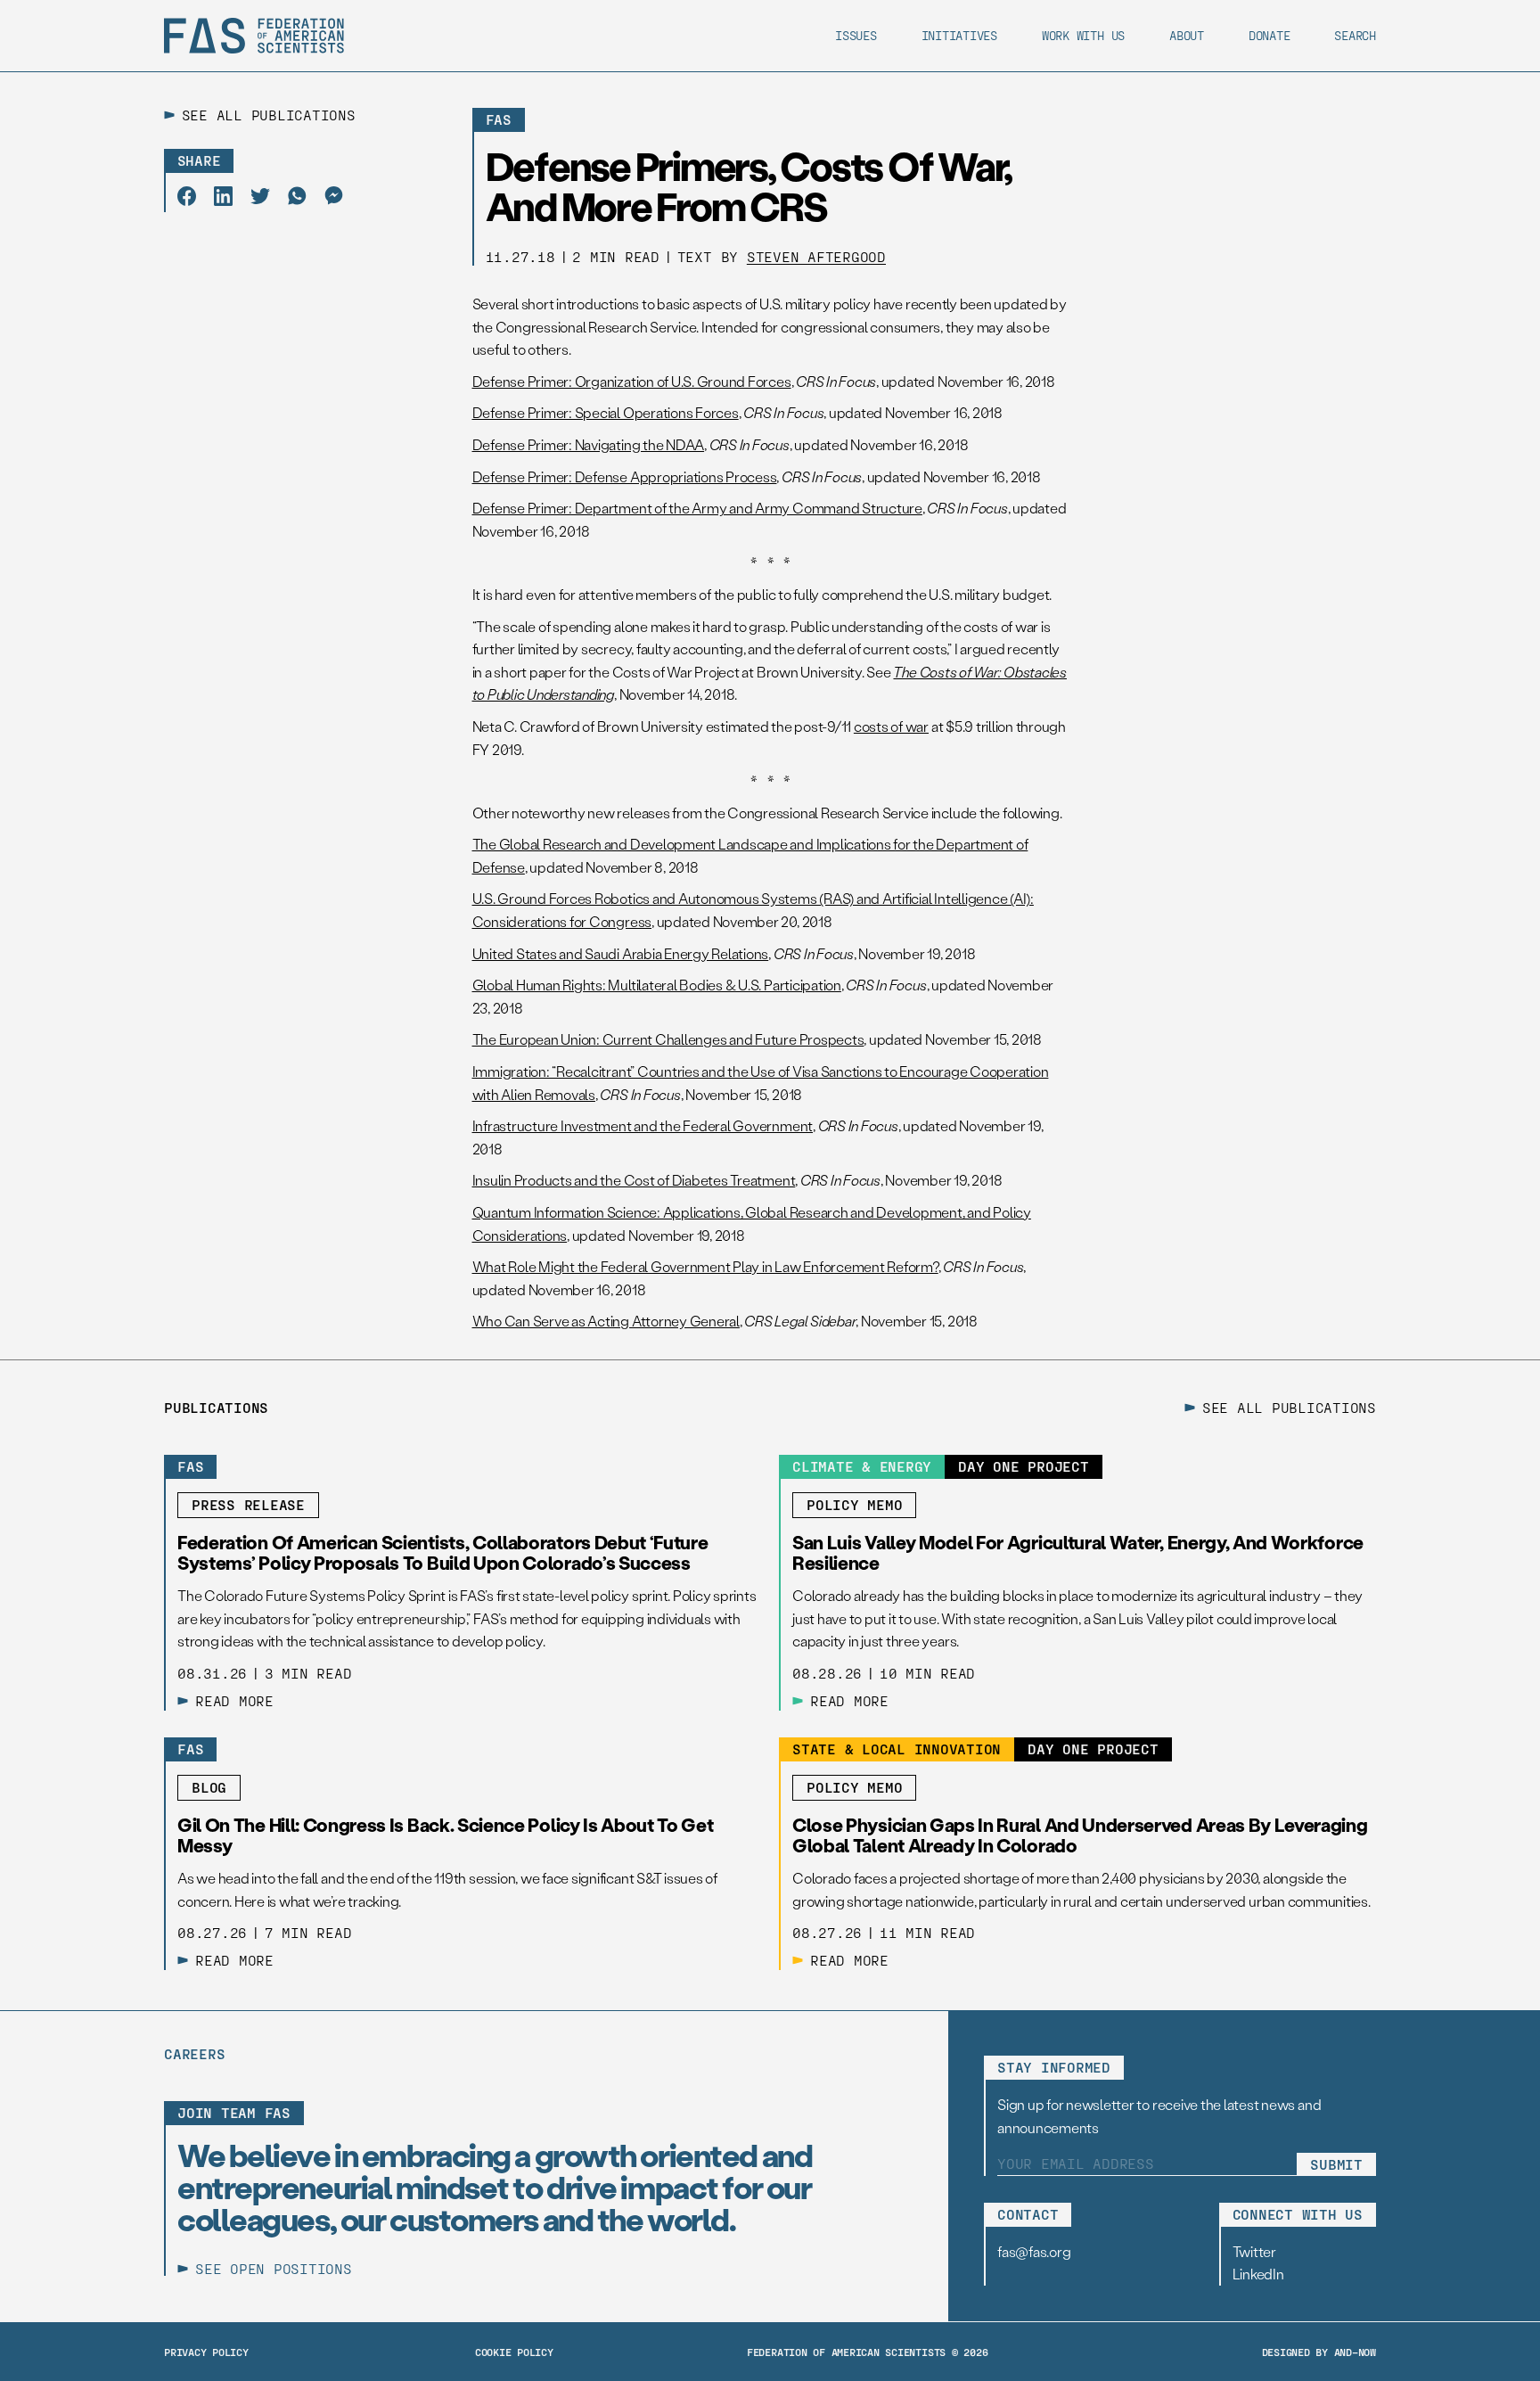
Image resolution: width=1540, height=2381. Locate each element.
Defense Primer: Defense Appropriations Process (625, 476)
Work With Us (1083, 35)
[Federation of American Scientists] (254, 36)
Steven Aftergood (816, 256)
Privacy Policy (206, 2352)
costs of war (891, 726)
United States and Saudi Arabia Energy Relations (621, 953)
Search (1355, 35)
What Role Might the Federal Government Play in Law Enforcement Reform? (705, 1266)
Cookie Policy (514, 2352)
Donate (1270, 35)
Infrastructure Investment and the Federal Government (643, 1125)
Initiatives (959, 35)
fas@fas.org (1034, 2251)
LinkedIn (1258, 2274)
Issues (856, 35)
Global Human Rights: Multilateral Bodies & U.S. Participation (657, 985)
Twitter (1254, 2251)
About (1187, 35)
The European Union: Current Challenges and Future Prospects (668, 1039)
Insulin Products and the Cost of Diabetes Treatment (634, 1180)
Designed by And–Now (1319, 2352)
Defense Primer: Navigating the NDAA (589, 444)
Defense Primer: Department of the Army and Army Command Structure (697, 508)
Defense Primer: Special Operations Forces (606, 412)
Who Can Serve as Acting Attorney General (606, 1321)
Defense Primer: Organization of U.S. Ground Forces (632, 381)
